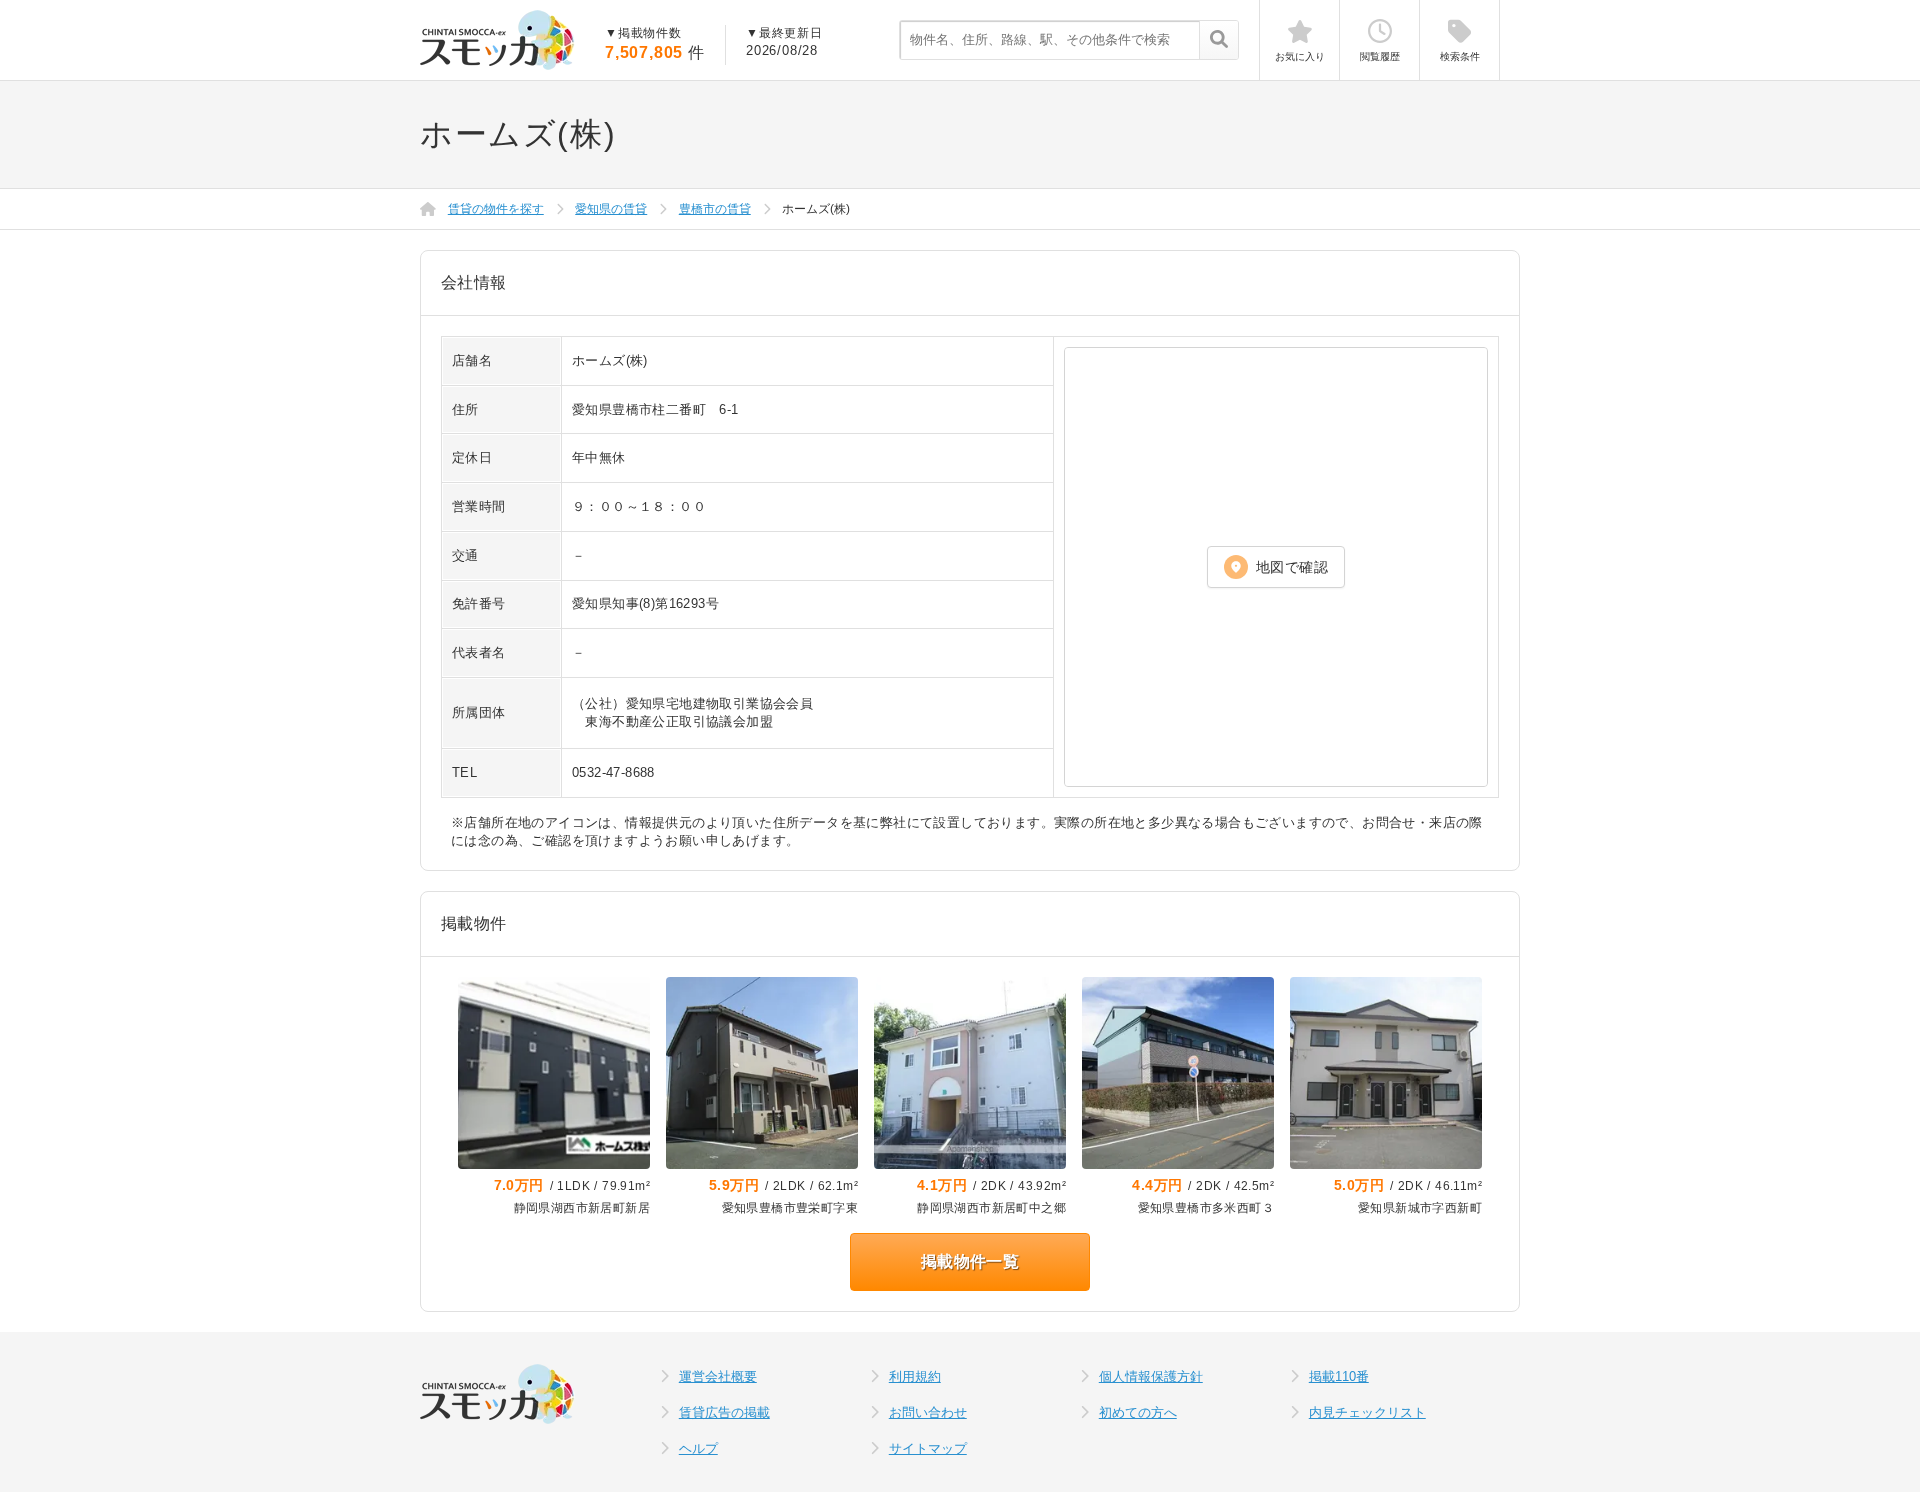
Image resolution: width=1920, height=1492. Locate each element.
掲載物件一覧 (970, 1261)
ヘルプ (698, 1448)
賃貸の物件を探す (496, 209)
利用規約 (915, 1376)
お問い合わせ (928, 1412)
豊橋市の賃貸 (715, 209)
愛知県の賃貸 (611, 209)
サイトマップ (928, 1448)
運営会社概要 (718, 1376)
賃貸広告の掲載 (724, 1412)
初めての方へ (1138, 1412)
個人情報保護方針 (1151, 1376)
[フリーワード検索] (1218, 41)
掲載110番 (1339, 1376)
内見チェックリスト (1367, 1412)
